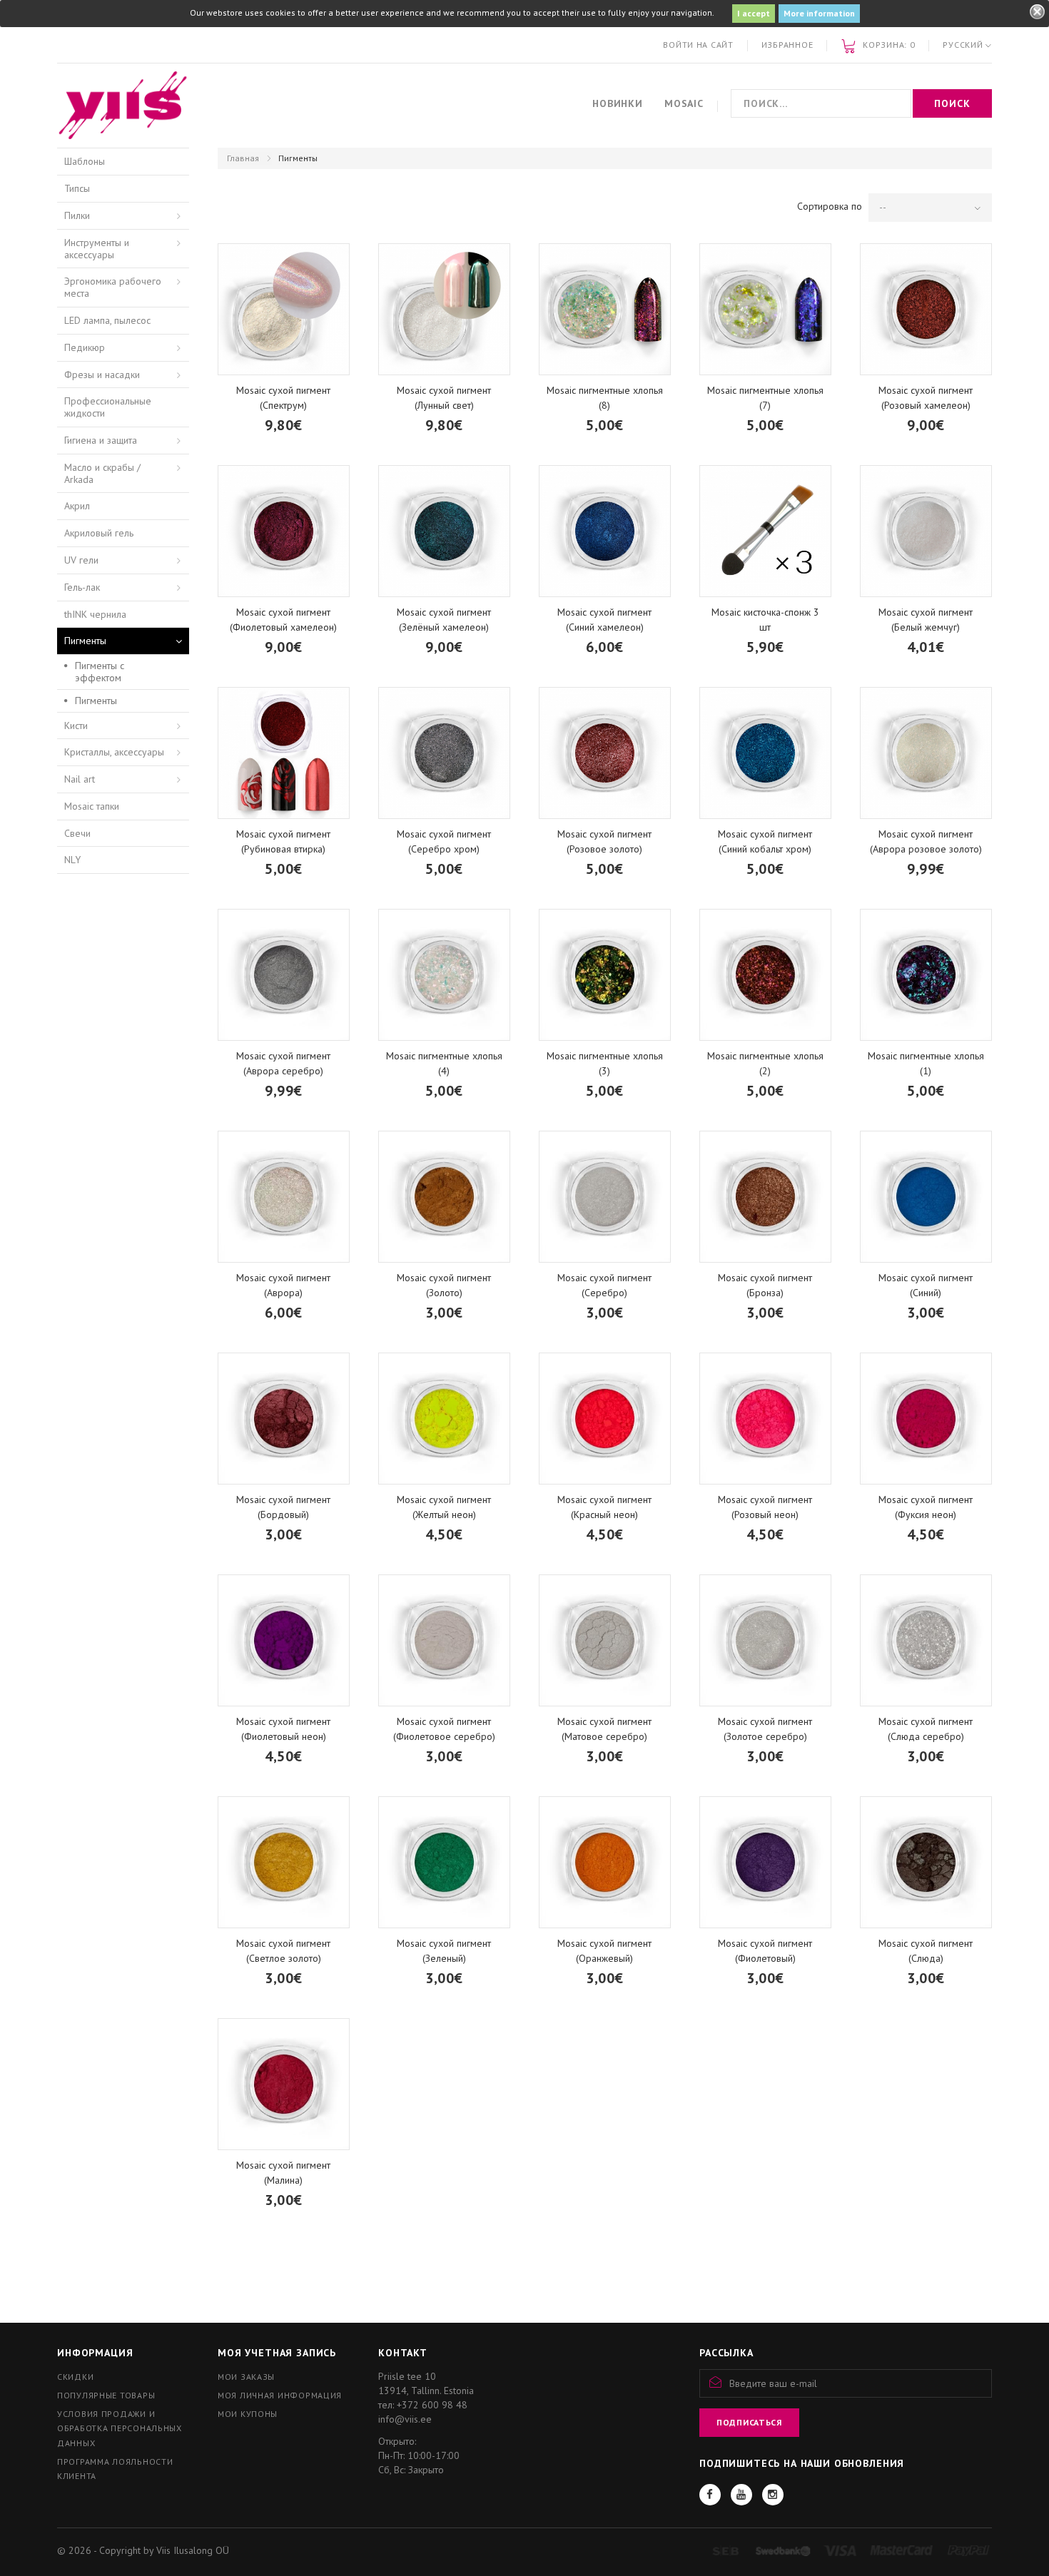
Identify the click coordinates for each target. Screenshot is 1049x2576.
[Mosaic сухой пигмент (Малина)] (284, 2084)
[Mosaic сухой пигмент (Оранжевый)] (605, 1862)
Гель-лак (82, 587)
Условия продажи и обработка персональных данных (120, 2428)
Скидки (75, 2377)
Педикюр (85, 347)
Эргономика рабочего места (113, 287)
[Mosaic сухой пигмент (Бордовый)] (284, 1419)
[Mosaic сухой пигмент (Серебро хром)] (444, 753)
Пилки (77, 215)
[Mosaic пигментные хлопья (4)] (444, 975)
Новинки (618, 103)
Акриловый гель (99, 533)
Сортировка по (830, 206)
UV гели (81, 560)
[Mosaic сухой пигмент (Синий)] (926, 1197)
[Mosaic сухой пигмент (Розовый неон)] (765, 1419)
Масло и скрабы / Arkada (102, 473)
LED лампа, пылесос (107, 320)
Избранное (787, 45)
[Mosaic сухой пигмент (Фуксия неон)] (926, 1419)
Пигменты (85, 641)
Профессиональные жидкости (108, 407)
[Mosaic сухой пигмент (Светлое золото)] (284, 1862)
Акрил (77, 506)
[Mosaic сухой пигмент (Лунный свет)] (444, 309)
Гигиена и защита (101, 440)
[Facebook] (710, 2495)
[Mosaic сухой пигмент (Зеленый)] (444, 1862)
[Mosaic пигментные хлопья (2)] (765, 975)
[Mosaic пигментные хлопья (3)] (605, 975)
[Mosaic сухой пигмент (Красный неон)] (605, 1419)
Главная (243, 158)
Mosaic (684, 103)
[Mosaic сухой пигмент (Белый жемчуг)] (926, 531)
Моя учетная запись (277, 2353)
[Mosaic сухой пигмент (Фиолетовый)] (765, 1862)
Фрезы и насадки (102, 375)
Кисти (76, 726)
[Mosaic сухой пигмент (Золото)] (444, 1197)
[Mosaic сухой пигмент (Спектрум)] (284, 309)
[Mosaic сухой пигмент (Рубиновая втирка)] (284, 753)
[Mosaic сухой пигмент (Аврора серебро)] (284, 975)
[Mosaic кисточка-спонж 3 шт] (765, 531)
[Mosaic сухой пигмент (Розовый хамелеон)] (926, 309)
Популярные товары (106, 2395)
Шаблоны (85, 161)
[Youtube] (741, 2495)
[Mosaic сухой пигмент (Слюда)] (926, 1862)
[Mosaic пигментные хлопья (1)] (926, 975)
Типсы (77, 188)
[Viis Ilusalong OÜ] (123, 106)
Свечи (77, 833)
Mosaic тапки (92, 806)
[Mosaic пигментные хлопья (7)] (765, 309)
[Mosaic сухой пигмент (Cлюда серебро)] (926, 1640)
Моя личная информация (280, 2395)
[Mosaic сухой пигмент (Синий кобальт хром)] (765, 753)
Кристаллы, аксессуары (114, 752)
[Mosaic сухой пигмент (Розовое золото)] (605, 753)
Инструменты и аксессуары (97, 249)
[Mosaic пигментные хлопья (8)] (605, 309)
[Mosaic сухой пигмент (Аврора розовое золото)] (926, 753)
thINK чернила (95, 614)
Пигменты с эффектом (100, 672)
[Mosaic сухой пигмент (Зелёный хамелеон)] (444, 531)
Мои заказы (246, 2377)
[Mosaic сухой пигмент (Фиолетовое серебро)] (444, 1640)
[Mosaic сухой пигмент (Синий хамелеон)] (605, 531)
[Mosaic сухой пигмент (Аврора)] (284, 1197)
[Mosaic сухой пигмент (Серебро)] (605, 1197)
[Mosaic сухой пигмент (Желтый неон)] (444, 1419)
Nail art (80, 779)
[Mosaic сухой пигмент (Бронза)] (765, 1197)
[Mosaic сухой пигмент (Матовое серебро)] (605, 1640)
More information (819, 13)
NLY (72, 860)
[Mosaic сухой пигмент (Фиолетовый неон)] (284, 1640)
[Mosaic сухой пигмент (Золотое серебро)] (765, 1640)
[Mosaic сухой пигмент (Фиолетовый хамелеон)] (284, 531)
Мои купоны (248, 2414)
